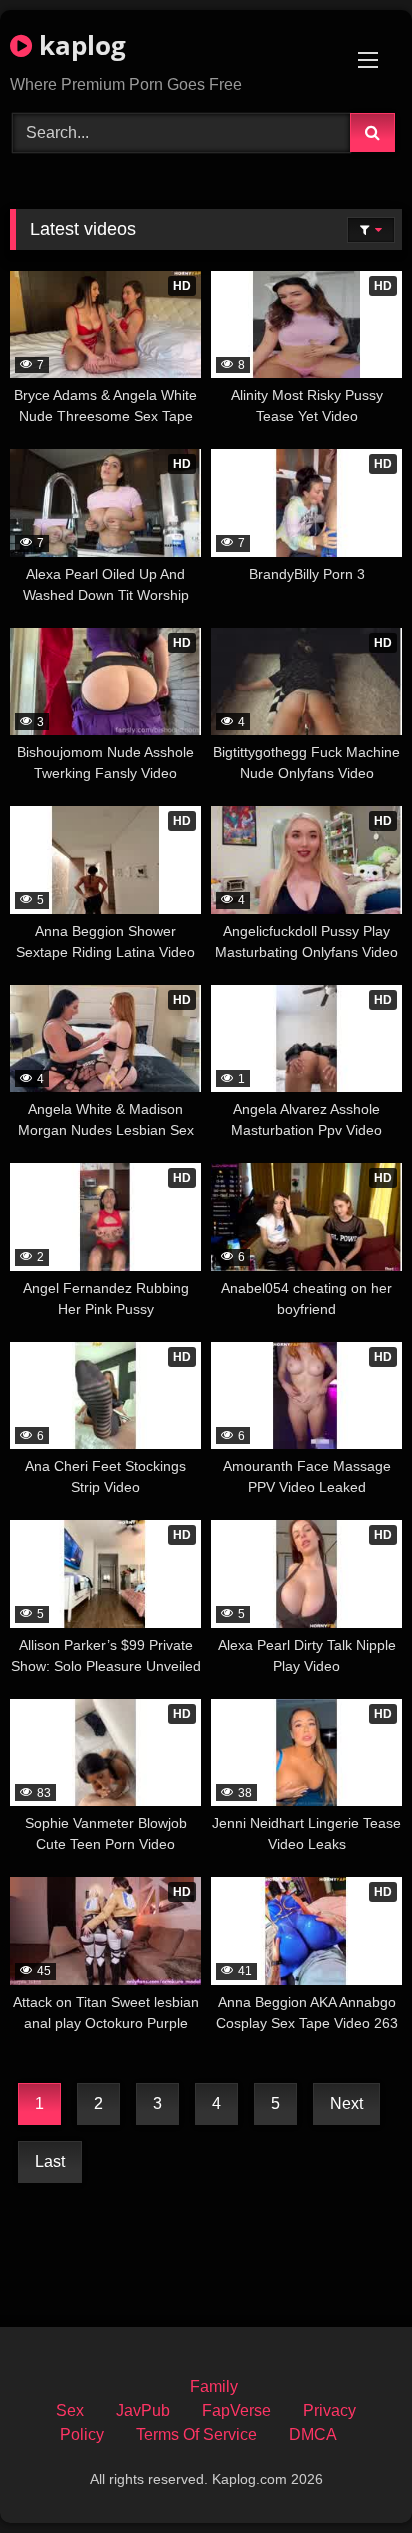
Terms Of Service (196, 2434)
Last (50, 2161)
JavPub (143, 2410)
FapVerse (236, 2410)
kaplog (79, 45)
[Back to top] (350, 2473)
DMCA (313, 2434)
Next (346, 2103)
